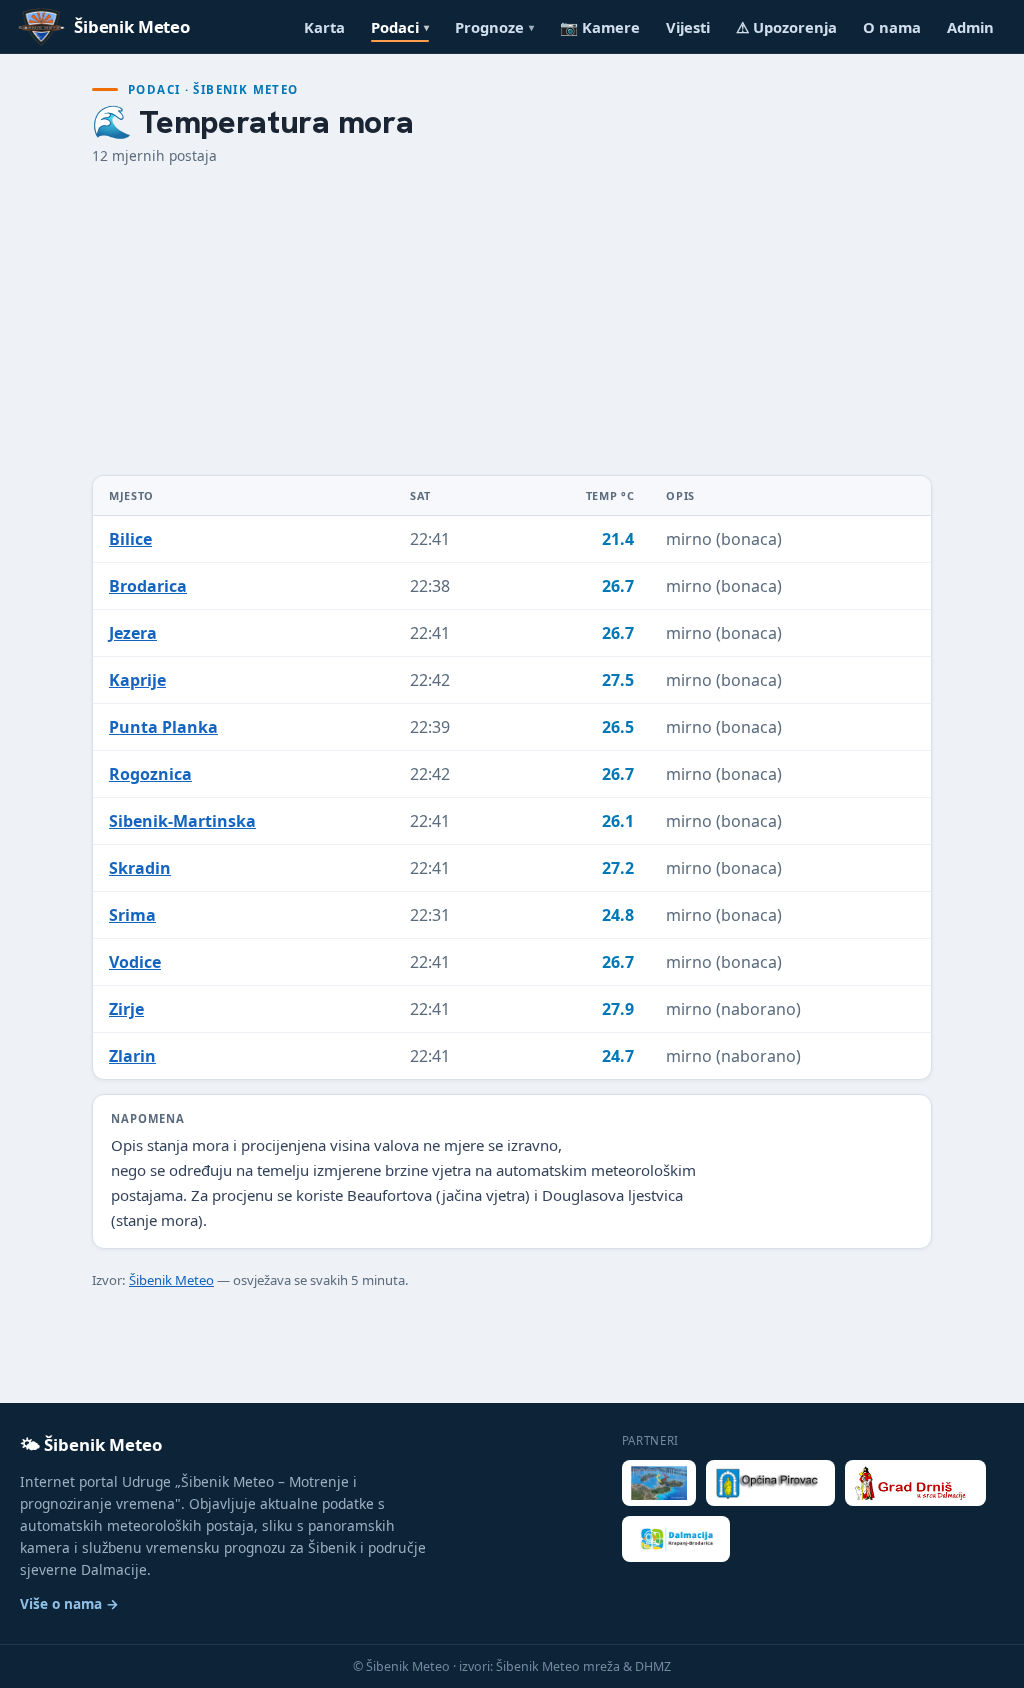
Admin (970, 27)
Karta (324, 27)
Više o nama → (69, 1603)
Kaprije (137, 680)
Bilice (130, 539)
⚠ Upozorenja (786, 27)
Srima (132, 915)
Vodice (135, 962)
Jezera (133, 633)
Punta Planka (163, 727)
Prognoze (494, 27)
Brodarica (148, 586)
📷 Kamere (600, 27)
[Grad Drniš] (916, 1483)
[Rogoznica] (659, 1483)
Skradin (140, 868)
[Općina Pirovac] (770, 1483)
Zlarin (132, 1056)
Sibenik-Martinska (182, 821)
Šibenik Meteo (132, 26)
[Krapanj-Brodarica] (676, 1539)
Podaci (400, 27)
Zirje (126, 1009)
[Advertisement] (512, 315)
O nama (892, 27)
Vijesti (688, 27)
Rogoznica (150, 774)
